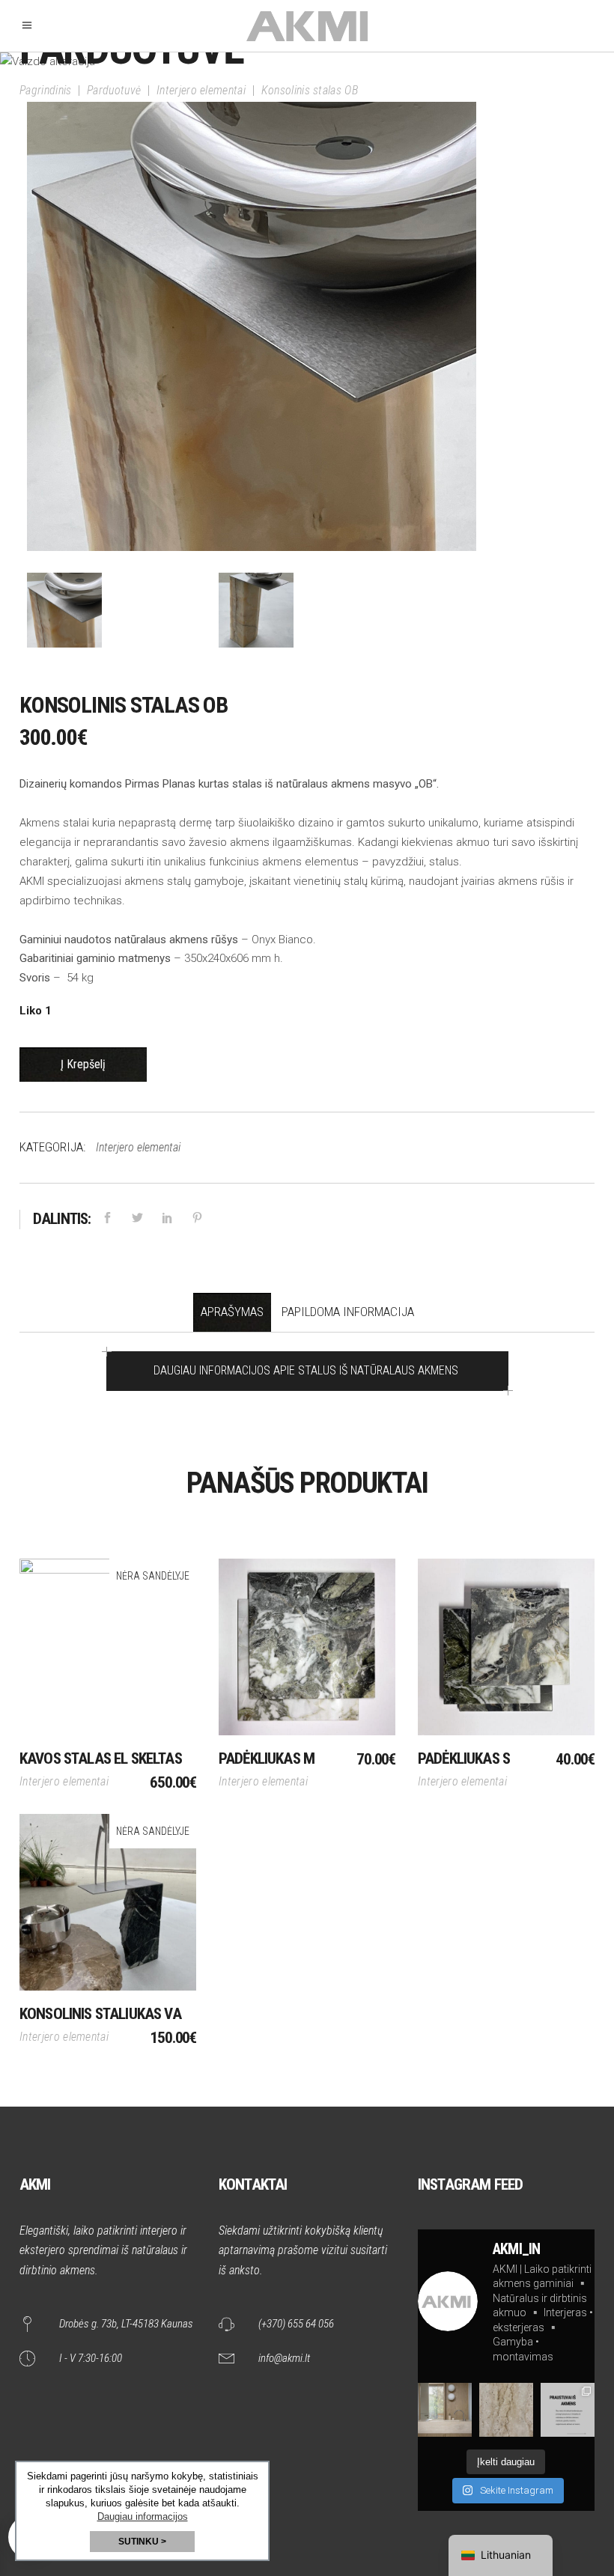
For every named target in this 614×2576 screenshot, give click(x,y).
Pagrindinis (46, 90)
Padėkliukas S (464, 1759)
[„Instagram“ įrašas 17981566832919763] (568, 2410)
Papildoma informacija (348, 1312)
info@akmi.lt (284, 2358)
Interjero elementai (201, 90)
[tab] (232, 1312)
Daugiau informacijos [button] (143, 2516)
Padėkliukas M (267, 1759)
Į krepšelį (83, 1064)
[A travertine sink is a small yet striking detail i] (445, 2410)
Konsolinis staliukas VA (100, 2014)
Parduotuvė (114, 90)
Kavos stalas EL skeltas (101, 1759)
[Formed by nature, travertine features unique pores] (506, 2410)
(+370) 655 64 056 (296, 2324)
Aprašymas (232, 1312)
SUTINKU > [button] (142, 2542)
